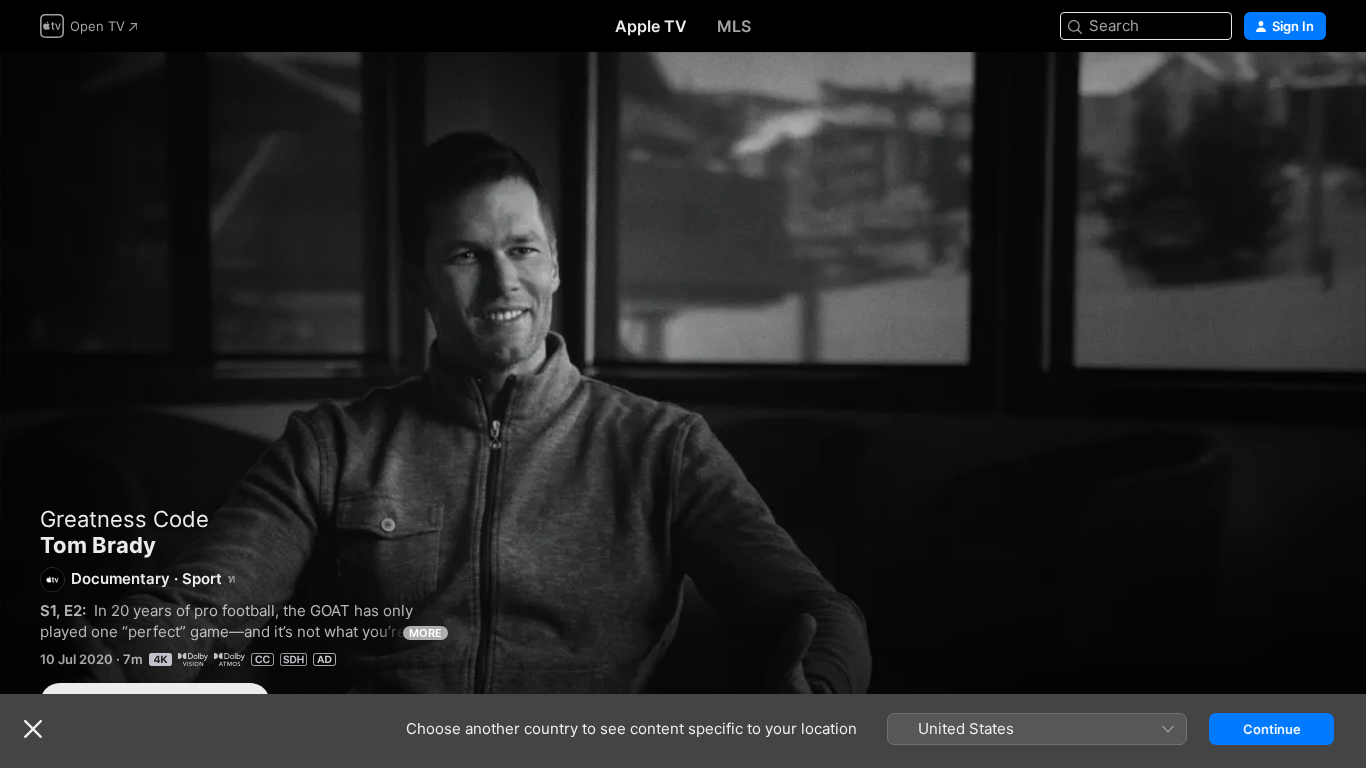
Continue (1272, 729)
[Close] (33, 729)
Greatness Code (124, 519)
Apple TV (651, 26)
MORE (425, 633)
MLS (734, 26)
